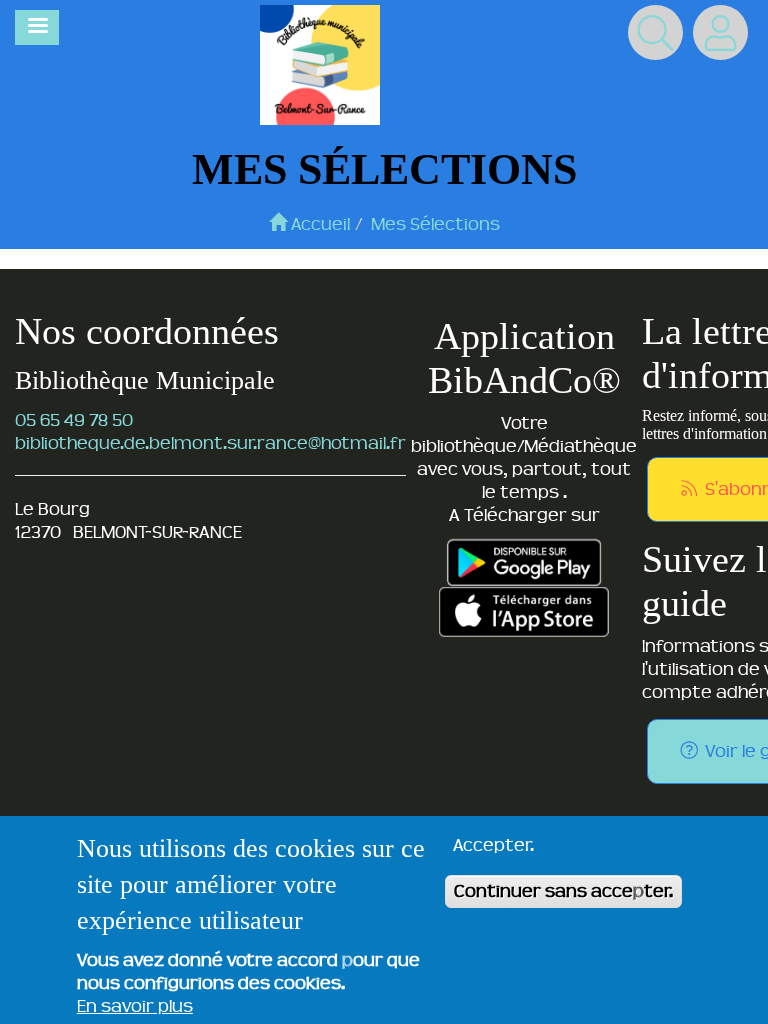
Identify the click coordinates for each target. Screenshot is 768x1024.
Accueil (318, 224)
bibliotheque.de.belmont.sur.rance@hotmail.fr (210, 443)
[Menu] (37, 27)
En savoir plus (135, 1006)
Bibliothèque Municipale (145, 380)
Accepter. (493, 845)
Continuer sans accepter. (563, 891)
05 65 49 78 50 (74, 420)
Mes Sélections (435, 224)
